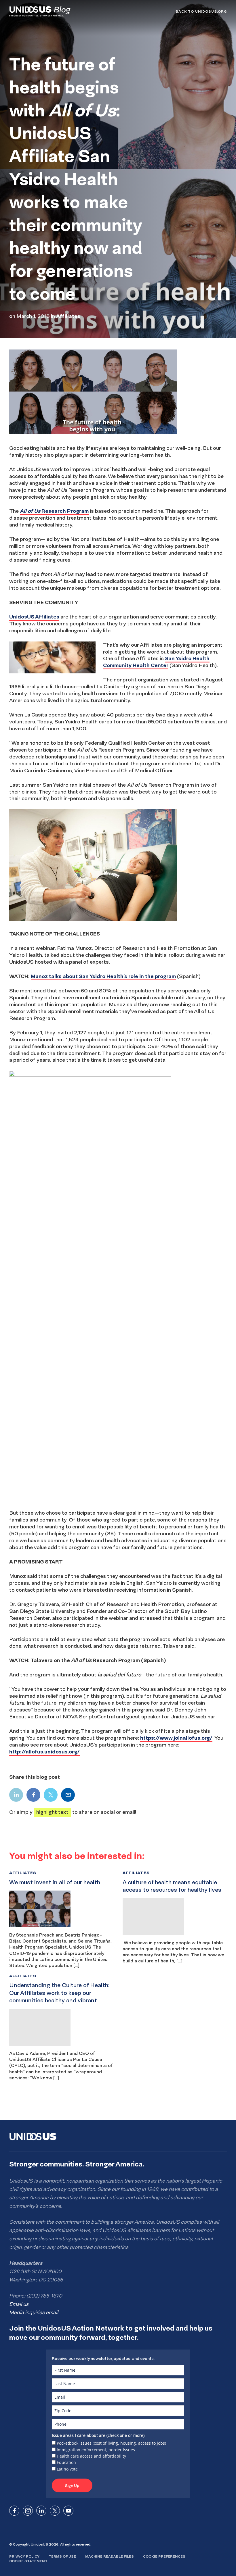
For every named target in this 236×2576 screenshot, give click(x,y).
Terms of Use (62, 2556)
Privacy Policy (24, 2556)
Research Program (54, 511)
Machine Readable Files (110, 2556)
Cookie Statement (28, 2561)
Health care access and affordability (91, 2456)
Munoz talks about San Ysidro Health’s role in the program (103, 976)
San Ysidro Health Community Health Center (156, 662)
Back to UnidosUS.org (201, 11)
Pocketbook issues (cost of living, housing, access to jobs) (111, 2443)
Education (66, 2462)
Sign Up (72, 2485)
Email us (19, 2304)
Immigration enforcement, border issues (96, 2450)
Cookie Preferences (164, 2556)
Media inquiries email (34, 2312)
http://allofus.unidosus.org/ (44, 1752)
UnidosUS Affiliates (34, 617)
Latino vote (67, 2469)
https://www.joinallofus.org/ (176, 1738)
